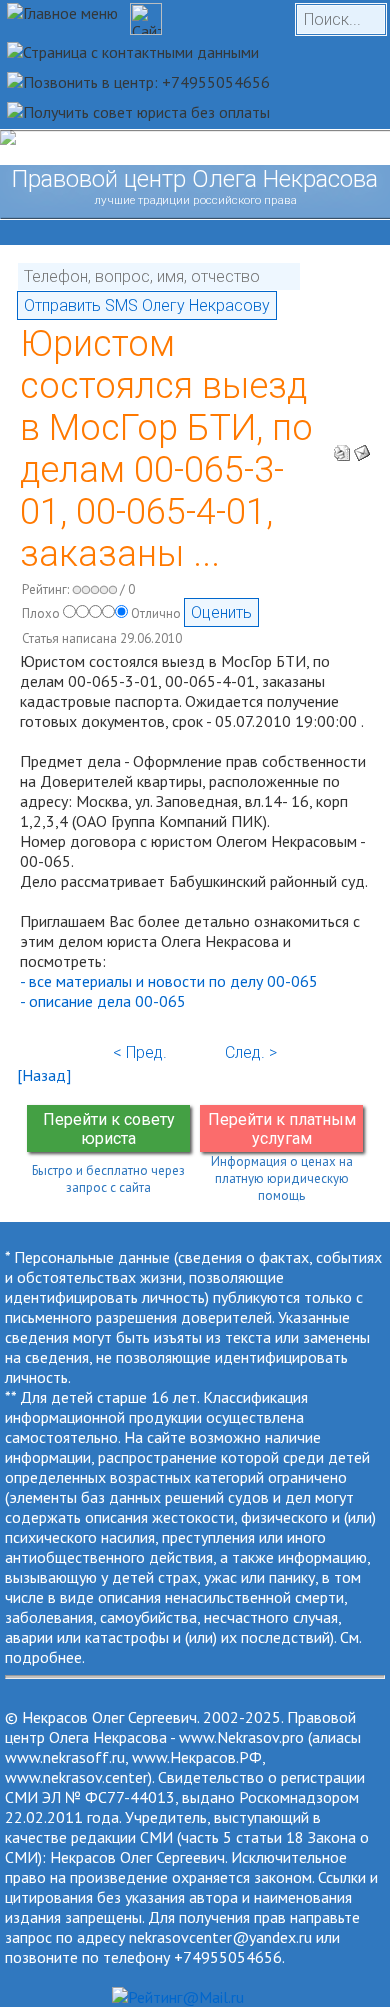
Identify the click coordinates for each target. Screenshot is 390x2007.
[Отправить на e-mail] (362, 447)
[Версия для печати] (342, 447)
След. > (251, 1052)
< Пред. (140, 1052)
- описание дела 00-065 (103, 1001)
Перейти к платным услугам (282, 1129)
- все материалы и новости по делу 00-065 (169, 981)
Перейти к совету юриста (109, 1129)
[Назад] (44, 1075)
